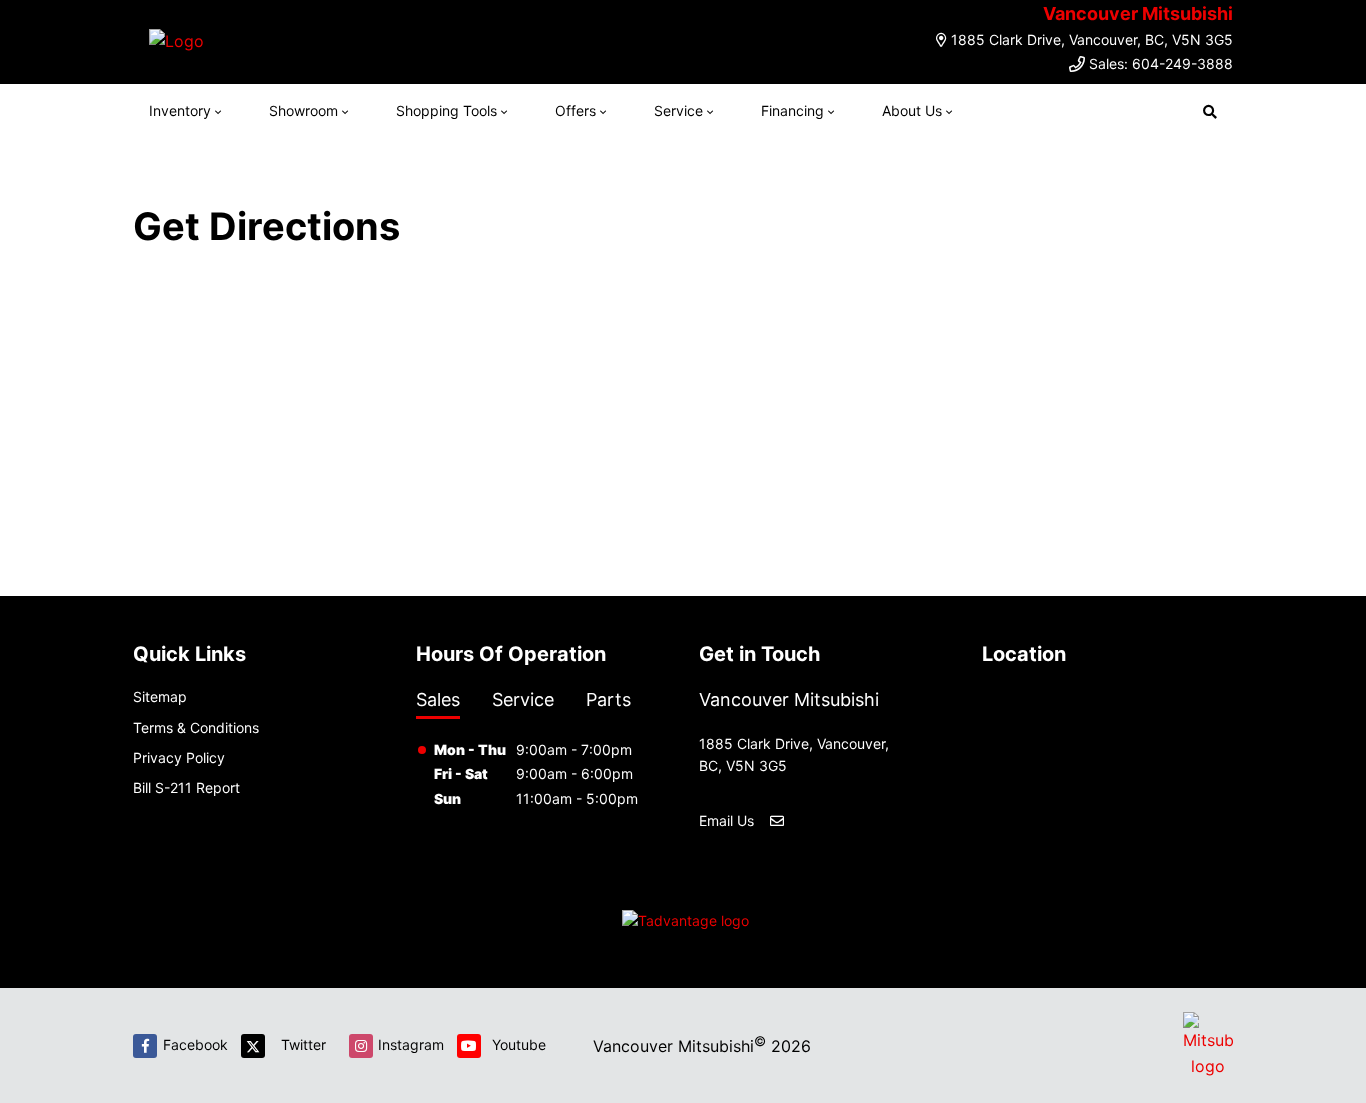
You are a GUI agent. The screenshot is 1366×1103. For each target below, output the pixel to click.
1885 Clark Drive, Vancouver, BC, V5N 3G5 (1092, 39)
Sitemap (160, 696)
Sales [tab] (438, 699)
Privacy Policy (179, 757)
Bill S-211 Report (186, 787)
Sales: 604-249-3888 (1161, 63)
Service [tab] (523, 699)
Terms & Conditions (196, 727)
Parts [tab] (608, 699)
